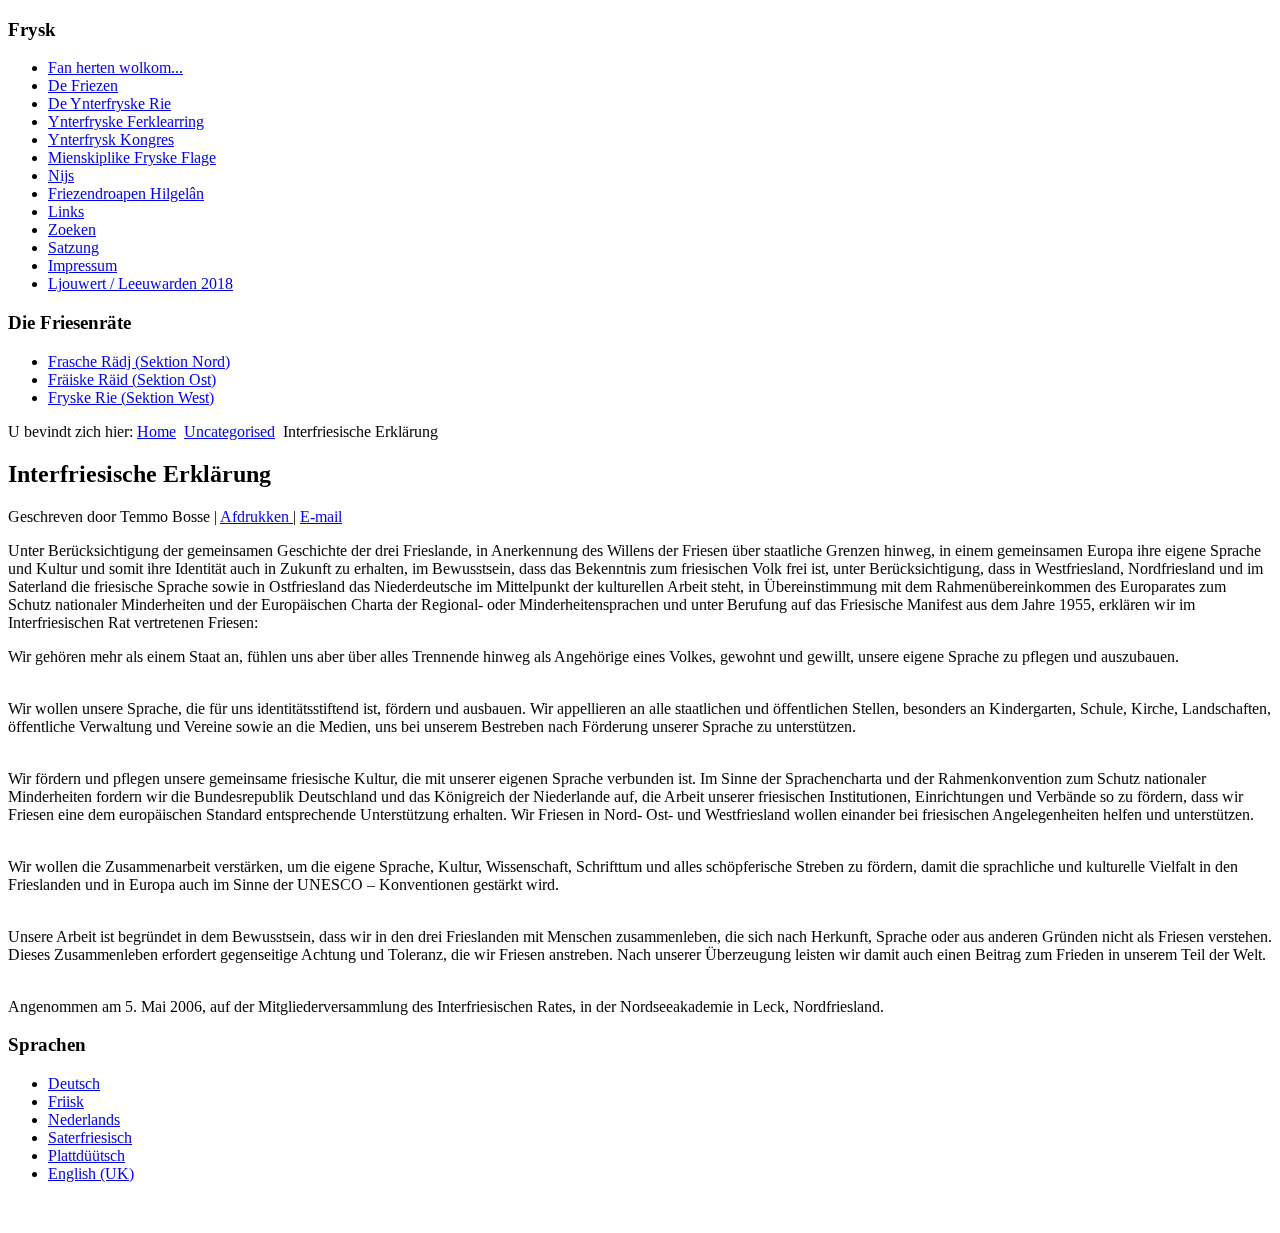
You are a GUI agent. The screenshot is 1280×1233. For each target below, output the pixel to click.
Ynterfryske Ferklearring (126, 121)
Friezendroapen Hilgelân (126, 193)
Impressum (82, 265)
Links (66, 211)
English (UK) (91, 1173)
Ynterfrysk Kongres (111, 139)
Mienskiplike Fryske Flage (132, 157)
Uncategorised (229, 431)
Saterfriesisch (90, 1137)
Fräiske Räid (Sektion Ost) (132, 379)
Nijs (61, 175)
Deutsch (74, 1083)
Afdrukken (256, 516)
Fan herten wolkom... (115, 67)
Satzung (73, 247)
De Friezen (83, 85)
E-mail (321, 516)
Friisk (66, 1101)
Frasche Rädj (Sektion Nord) (139, 361)
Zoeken (72, 229)
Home (156, 431)
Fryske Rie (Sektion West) (131, 397)
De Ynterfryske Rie (109, 103)
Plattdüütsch (86, 1155)
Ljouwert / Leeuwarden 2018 (140, 283)
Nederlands (84, 1119)
